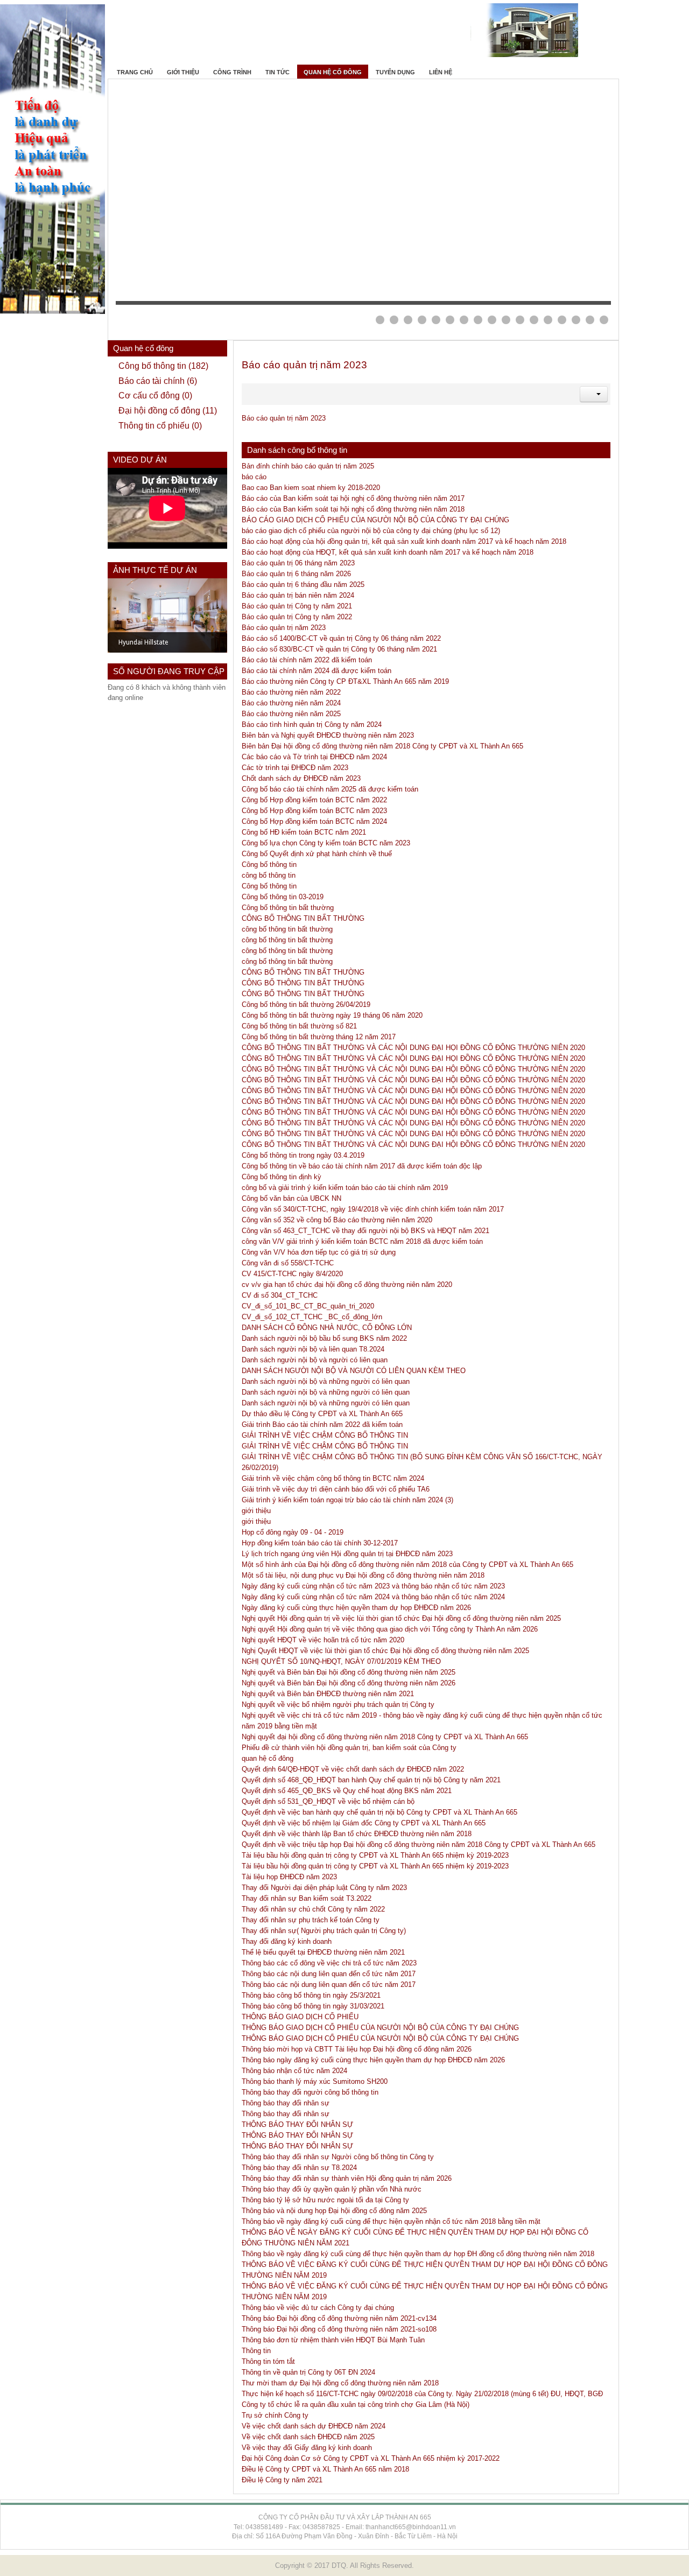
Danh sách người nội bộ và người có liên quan (315, 1360)
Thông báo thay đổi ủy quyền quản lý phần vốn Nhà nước (332, 2189)
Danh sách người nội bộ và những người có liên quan (326, 1381)
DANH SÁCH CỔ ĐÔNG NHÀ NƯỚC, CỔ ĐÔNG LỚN (327, 1328)
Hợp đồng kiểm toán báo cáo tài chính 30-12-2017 (320, 1543)
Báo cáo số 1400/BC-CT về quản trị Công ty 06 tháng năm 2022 (341, 638)
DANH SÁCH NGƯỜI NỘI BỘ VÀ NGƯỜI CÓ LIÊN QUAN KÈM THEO (354, 1371)
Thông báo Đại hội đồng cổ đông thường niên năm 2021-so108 (339, 2329)
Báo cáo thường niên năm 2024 (291, 703)
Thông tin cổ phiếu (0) (160, 426)
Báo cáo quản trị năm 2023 (304, 365)
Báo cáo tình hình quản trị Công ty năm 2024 (312, 724)
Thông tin (256, 2351)
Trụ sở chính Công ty (275, 2415)
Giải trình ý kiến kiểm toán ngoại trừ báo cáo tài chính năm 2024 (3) (347, 1500)
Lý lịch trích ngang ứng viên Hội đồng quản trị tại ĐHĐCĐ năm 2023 (347, 1554)
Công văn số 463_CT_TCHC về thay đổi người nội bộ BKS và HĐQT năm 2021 (365, 1231)
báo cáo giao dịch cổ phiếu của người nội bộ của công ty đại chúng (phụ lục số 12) (371, 531)
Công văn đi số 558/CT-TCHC (288, 1263)
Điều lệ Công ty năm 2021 (282, 2480)
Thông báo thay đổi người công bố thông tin (310, 2092)
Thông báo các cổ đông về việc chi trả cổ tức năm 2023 (329, 1963)
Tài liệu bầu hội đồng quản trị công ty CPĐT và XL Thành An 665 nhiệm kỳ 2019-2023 (375, 1855)
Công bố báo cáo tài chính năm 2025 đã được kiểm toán (330, 789)
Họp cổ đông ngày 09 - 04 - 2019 (293, 1532)
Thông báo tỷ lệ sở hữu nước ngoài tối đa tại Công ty (325, 2200)
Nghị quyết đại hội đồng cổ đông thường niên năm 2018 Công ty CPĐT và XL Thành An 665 (385, 1737)
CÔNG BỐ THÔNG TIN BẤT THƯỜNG (303, 918)
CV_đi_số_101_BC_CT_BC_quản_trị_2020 (308, 1306)
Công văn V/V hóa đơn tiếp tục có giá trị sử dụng (319, 1252)
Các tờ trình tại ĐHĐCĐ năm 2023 (295, 768)
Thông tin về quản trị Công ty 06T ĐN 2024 (308, 2372)
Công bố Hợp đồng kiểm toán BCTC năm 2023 (314, 811)
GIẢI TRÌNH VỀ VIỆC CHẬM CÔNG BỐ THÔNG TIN (325, 1435)
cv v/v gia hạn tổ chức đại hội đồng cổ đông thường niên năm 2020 (347, 1284)
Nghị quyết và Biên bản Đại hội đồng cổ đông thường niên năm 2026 (349, 1683)
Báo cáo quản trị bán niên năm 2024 (298, 595)
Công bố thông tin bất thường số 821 (299, 1026)
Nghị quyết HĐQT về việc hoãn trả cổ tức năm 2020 (323, 1640)
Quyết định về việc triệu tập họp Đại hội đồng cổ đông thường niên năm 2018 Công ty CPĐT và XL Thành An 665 (419, 1844)
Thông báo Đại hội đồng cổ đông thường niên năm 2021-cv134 (339, 2318)
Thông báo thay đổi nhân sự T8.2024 (299, 2168)
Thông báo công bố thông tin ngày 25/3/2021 (311, 1995)
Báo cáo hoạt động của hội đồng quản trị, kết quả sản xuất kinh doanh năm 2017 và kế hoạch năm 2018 (404, 541)
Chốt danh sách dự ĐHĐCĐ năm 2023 (301, 778)
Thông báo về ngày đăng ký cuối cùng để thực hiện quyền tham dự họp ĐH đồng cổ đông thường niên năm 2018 (418, 2254)
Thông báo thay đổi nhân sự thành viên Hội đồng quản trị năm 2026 (347, 2178)
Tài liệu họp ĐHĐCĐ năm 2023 (289, 1877)
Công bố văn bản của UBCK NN (291, 1198)
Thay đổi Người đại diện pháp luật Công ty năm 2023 (324, 1888)
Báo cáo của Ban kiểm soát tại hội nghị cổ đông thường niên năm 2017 (353, 498)
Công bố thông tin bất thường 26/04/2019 (306, 1004)
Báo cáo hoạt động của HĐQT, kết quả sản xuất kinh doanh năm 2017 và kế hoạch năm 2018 (388, 552)
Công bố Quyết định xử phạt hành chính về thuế (317, 854)
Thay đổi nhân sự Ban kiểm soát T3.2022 (307, 1898)
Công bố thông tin (269, 864)
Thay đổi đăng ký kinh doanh (287, 1941)
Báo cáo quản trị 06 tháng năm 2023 (298, 563)
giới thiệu (256, 1511)
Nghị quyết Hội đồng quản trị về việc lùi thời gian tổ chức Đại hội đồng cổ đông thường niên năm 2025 (401, 1618)
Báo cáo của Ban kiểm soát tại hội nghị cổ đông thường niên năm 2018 (353, 509)
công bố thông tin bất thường (287, 929)
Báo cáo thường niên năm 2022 (291, 692)
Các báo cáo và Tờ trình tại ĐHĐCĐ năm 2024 (314, 757)
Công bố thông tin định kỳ (282, 1177)
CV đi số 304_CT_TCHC (280, 1295)
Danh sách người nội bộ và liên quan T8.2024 (313, 1349)
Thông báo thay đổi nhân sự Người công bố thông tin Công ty (338, 2157)
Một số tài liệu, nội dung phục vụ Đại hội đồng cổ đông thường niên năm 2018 (363, 1575)
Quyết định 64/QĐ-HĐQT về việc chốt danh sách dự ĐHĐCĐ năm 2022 (353, 1769)
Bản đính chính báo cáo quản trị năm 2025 (308, 466)
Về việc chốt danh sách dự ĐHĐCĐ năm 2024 (314, 2426)
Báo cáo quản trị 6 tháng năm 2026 (296, 574)
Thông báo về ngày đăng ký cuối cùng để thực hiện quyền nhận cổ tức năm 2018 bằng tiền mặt (391, 2221)
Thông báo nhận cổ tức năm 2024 (294, 2071)
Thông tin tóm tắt (268, 2361)
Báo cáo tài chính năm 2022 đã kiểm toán (307, 660)
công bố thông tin (269, 875)
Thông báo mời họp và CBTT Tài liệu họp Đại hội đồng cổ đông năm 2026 (357, 2049)
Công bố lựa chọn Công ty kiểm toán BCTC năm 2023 (326, 843)
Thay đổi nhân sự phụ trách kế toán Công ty (311, 1920)
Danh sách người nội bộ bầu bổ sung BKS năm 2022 (324, 1338)
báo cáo (254, 477)
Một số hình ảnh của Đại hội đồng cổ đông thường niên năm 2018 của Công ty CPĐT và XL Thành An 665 (407, 1564)
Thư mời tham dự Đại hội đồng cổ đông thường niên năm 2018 (340, 2383)
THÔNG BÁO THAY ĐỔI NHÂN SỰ (297, 2124)
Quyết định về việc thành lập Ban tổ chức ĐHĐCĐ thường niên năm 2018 (357, 1834)
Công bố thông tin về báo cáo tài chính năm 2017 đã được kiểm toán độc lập (362, 1166)
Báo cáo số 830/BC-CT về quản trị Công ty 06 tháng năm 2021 (339, 649)
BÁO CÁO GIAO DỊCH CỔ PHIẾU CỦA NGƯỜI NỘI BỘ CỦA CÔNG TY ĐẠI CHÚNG (375, 520)
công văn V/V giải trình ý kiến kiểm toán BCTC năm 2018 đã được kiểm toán (362, 1241)
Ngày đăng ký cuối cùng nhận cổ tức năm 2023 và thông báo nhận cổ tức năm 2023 (373, 1586)
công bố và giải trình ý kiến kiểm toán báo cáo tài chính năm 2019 (345, 1188)
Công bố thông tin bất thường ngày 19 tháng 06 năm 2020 (332, 1015)
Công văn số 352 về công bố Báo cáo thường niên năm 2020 (337, 1220)
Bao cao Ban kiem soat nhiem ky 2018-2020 (311, 488)
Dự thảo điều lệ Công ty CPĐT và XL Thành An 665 (322, 1414)
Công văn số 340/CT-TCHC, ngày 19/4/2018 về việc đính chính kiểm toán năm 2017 (373, 1209)
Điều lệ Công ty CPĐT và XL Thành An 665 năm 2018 (325, 2469)
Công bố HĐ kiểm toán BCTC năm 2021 (304, 832)
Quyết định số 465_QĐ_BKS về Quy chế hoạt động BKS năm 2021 (347, 1791)
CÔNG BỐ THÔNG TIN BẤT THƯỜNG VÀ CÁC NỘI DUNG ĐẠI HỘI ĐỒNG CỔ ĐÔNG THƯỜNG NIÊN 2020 (413, 1069)
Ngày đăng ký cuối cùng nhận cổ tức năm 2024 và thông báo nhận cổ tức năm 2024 (373, 1597)
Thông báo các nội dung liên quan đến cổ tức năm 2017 (329, 1974)
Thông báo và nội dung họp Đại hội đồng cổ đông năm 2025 (334, 2211)
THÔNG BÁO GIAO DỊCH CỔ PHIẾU (300, 2017)
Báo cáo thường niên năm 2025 (291, 714)
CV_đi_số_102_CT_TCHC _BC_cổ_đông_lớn (312, 1317)
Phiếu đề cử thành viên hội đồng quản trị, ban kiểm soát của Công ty (349, 1748)
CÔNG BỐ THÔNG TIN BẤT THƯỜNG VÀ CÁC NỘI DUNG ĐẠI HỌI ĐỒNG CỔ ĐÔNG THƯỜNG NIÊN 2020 (413, 1048)
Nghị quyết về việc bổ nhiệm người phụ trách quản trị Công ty (338, 1704)
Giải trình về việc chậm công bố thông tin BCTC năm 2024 (333, 1478)
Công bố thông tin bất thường (288, 908)
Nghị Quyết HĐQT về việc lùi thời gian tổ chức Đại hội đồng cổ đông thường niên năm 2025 (385, 1651)
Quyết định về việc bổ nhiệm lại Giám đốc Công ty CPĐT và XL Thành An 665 (364, 1823)
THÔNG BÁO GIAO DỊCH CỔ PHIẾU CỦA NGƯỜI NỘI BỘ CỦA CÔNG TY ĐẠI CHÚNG (380, 2028)
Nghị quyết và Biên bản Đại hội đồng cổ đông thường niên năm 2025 (349, 1672)
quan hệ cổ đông (268, 1758)
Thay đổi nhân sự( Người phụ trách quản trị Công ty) (324, 1931)
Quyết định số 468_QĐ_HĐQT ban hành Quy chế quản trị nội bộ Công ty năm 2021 (371, 1780)
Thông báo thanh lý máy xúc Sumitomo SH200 (315, 2081)
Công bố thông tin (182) (163, 366)
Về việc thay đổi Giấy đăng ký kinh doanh (307, 2448)
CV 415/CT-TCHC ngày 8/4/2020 (292, 1274)
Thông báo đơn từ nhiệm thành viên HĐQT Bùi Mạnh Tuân (333, 2340)
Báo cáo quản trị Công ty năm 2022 (297, 617)
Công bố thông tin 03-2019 (283, 897)
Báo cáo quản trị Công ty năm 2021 (297, 606)
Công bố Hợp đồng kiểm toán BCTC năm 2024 (314, 821)
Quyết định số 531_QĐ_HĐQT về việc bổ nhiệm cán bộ (328, 1801)
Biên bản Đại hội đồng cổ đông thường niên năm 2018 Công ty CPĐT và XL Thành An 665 (382, 746)
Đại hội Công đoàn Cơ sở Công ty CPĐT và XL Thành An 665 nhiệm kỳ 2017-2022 (371, 2458)
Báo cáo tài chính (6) (158, 381)
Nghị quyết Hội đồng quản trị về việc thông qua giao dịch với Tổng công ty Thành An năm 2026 (390, 1629)
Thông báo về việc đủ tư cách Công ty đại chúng (318, 2308)
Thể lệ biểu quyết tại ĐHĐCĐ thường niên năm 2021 (323, 1952)
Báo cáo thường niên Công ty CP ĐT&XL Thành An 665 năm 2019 (345, 681)
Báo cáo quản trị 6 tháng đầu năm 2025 (303, 584)
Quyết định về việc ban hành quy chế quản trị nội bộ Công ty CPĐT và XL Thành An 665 (379, 1812)
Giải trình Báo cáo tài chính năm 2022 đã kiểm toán (322, 1424)
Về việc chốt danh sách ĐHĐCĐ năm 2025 (308, 2437)
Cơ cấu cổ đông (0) (155, 395)
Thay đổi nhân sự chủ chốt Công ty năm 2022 (313, 1909)
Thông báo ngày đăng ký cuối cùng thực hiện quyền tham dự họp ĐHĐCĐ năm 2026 (373, 2060)
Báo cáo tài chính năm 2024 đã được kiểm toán (317, 671)
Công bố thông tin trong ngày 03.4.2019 (303, 1155)
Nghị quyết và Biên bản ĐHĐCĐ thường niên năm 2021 (328, 1694)
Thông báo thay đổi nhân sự (286, 2103)
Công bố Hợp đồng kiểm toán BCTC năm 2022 (314, 800)
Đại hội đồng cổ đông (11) (168, 411)
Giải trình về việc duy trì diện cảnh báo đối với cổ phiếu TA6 (336, 1489)
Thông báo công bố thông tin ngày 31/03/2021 (313, 2006)
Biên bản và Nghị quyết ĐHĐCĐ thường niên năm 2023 (328, 735)
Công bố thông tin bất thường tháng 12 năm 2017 (319, 1037)
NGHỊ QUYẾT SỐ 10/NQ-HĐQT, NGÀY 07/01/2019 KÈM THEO (341, 1661)
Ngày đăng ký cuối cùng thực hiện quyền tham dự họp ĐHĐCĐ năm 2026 (356, 1608)
